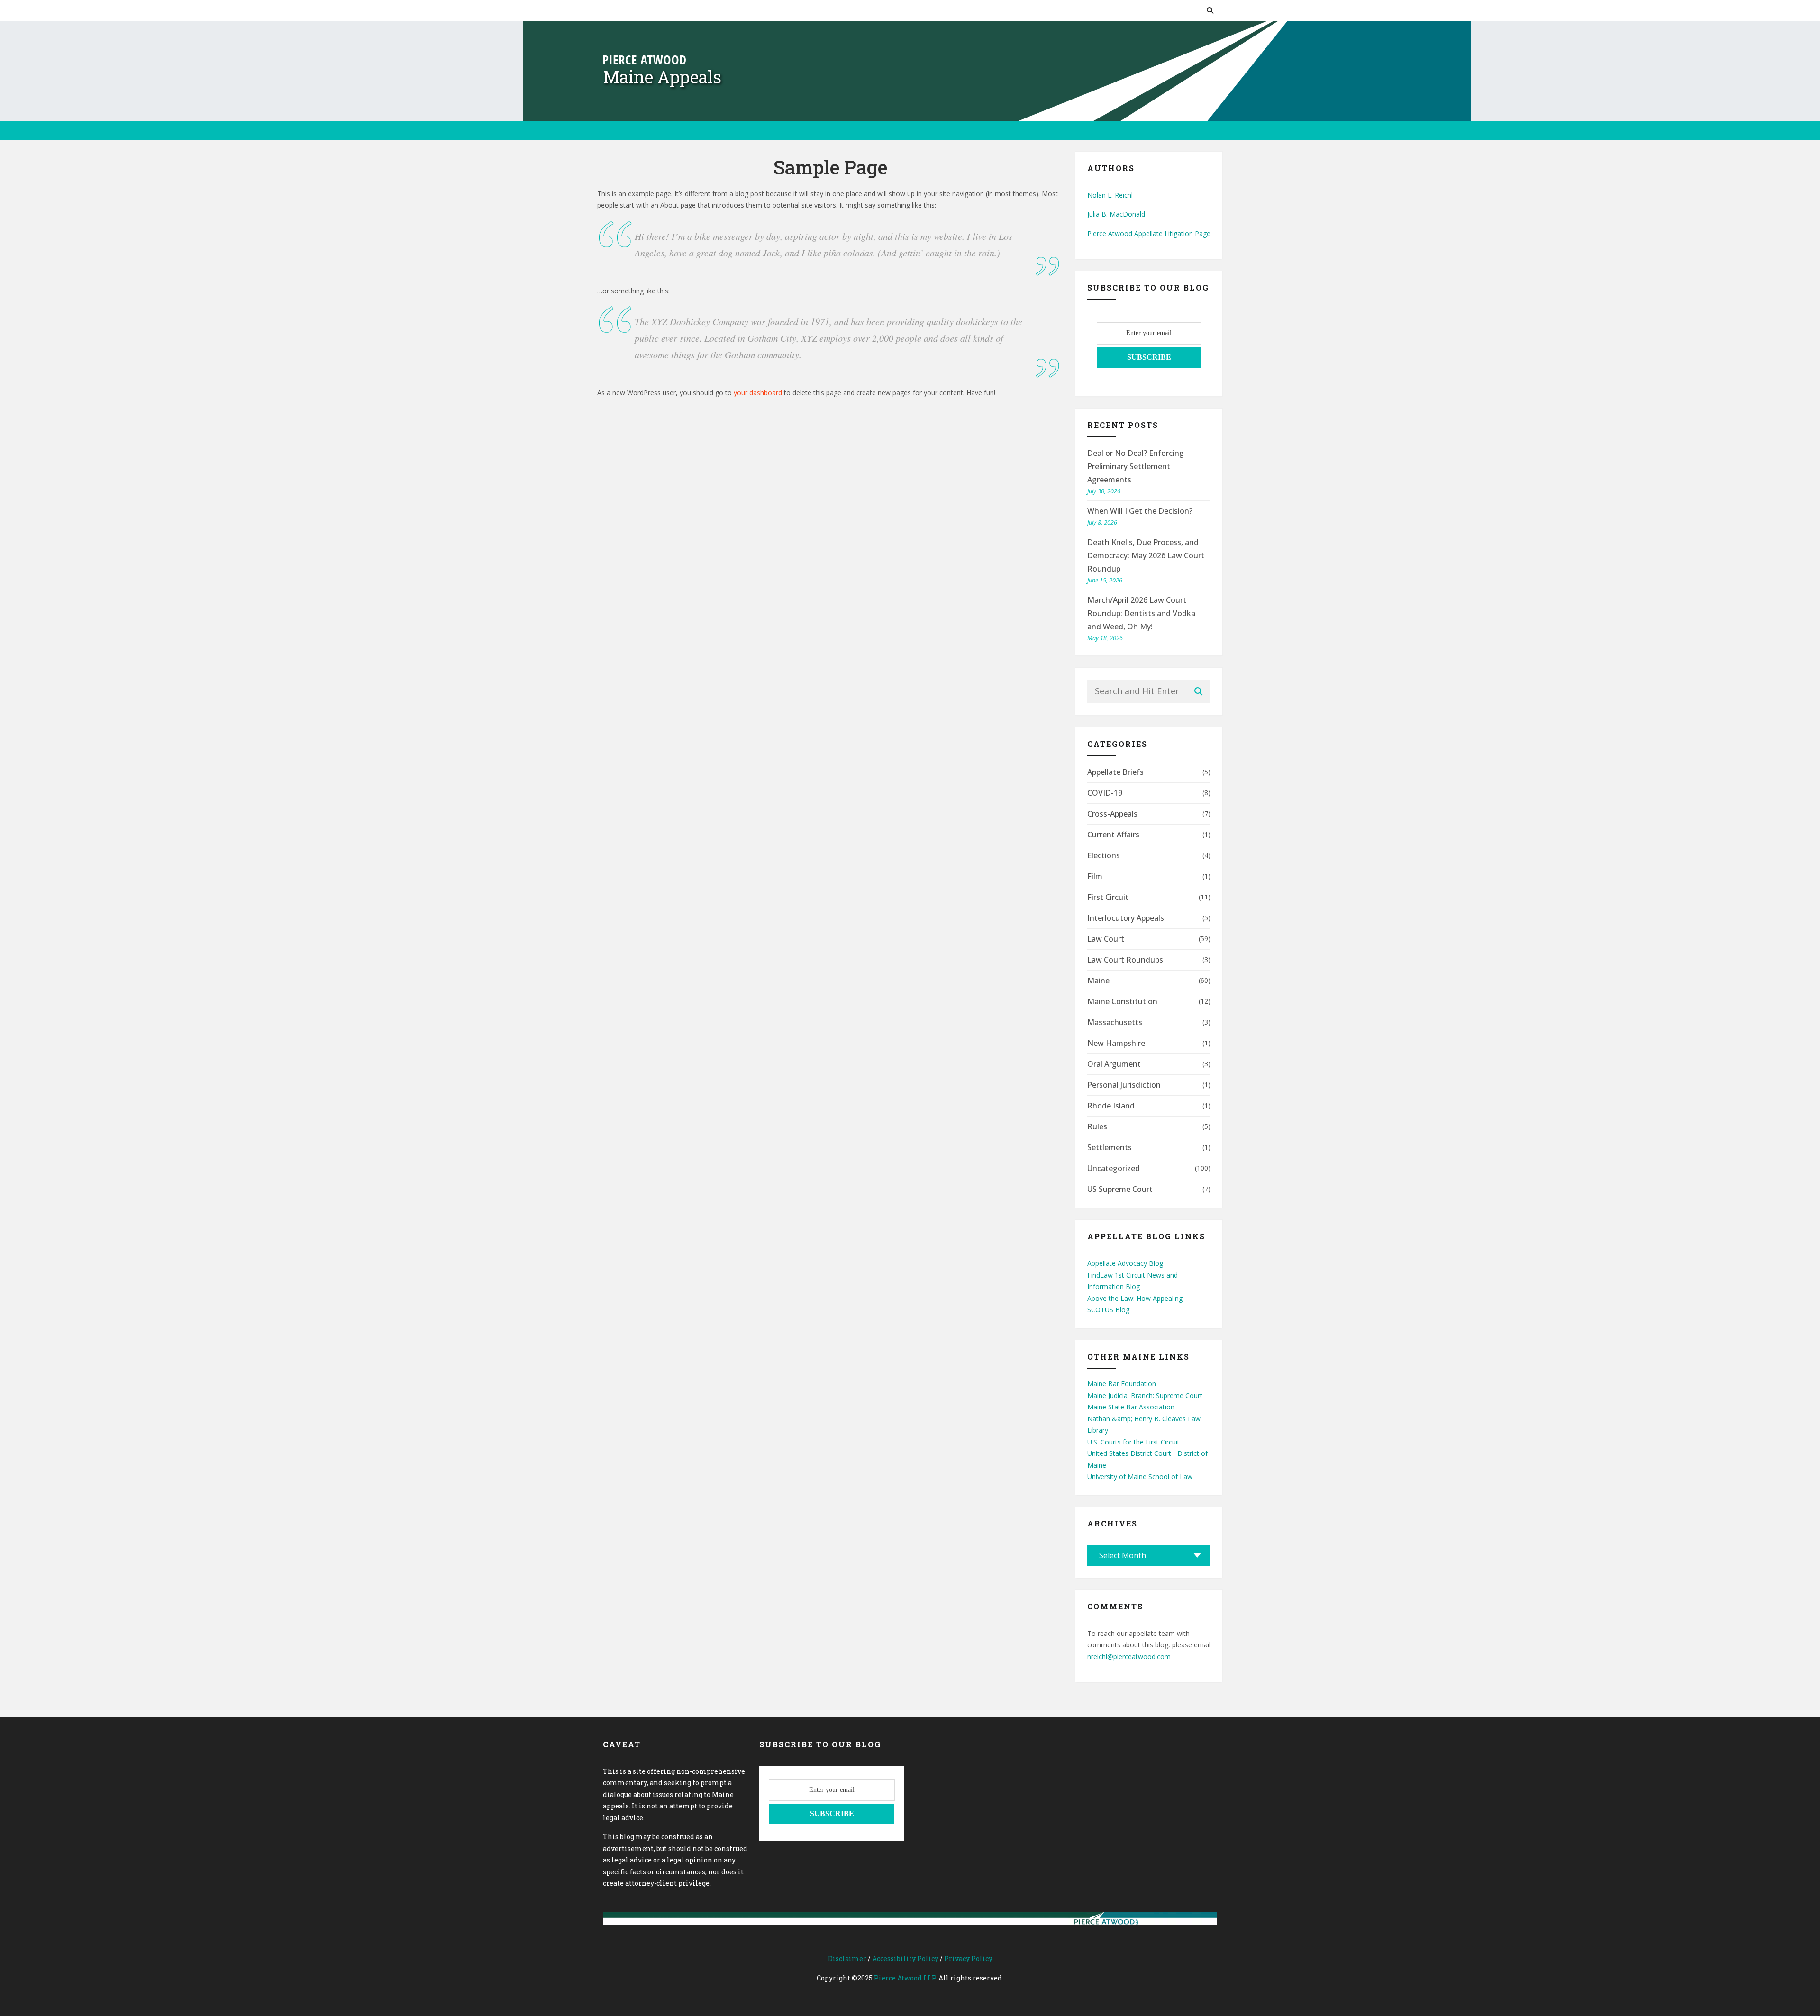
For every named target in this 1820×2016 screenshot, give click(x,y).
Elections (1104, 855)
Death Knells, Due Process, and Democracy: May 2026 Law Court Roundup (1146, 555)
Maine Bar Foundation (1122, 1384)
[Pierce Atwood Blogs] (644, 59)
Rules (1097, 1126)
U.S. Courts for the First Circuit (1133, 1442)
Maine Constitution (1122, 1001)
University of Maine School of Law (1140, 1476)
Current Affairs (1113, 835)
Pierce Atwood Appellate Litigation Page (1149, 233)
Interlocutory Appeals (1126, 918)
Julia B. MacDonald (1116, 214)
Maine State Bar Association (1131, 1407)
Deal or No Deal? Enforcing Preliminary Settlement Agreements (1136, 466)
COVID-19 (1105, 793)
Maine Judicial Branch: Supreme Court (1145, 1395)
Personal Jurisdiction (1124, 1085)
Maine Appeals (662, 77)
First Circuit (1108, 897)
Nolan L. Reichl (1110, 195)
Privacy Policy (968, 1958)
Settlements (1110, 1147)
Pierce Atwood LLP (905, 1978)
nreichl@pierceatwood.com (1129, 1657)
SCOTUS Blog (1108, 1310)
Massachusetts (1115, 1022)
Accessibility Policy (905, 1958)
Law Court (1106, 939)
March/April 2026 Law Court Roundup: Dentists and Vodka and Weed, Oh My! (1141, 613)
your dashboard (758, 393)
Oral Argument (1114, 1064)
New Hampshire (1116, 1043)
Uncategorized (1114, 1168)
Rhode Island (1111, 1106)
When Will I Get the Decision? (1140, 511)
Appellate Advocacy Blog (1125, 1263)
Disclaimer (847, 1958)
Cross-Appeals (1112, 814)
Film (1095, 876)
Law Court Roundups (1125, 960)
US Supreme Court (1120, 1189)
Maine (1098, 981)
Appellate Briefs (1115, 772)
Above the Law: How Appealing (1135, 1298)
